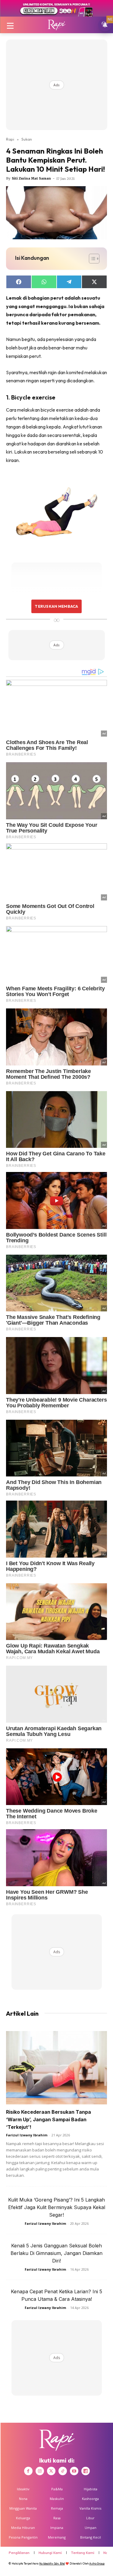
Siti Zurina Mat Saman (31, 178)
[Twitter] (51, 2471)
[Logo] (56, 25)
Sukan (27, 139)
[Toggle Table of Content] (91, 259)
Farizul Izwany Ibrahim (27, 2135)
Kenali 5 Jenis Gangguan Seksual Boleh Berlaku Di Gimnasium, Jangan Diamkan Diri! (56, 2253)
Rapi (10, 139)
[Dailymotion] (86, 2471)
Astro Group (97, 2563)
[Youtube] (74, 2471)
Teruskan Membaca (56, 606)
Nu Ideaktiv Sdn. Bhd (52, 2563)
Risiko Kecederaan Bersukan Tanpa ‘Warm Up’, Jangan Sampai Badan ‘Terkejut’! (49, 2119)
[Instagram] (40, 2471)
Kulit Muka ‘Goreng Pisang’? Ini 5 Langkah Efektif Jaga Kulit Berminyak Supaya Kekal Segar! (57, 2207)
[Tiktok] (63, 2471)
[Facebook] (28, 2471)
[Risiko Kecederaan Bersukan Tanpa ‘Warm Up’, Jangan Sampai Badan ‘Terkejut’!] (56, 2068)
